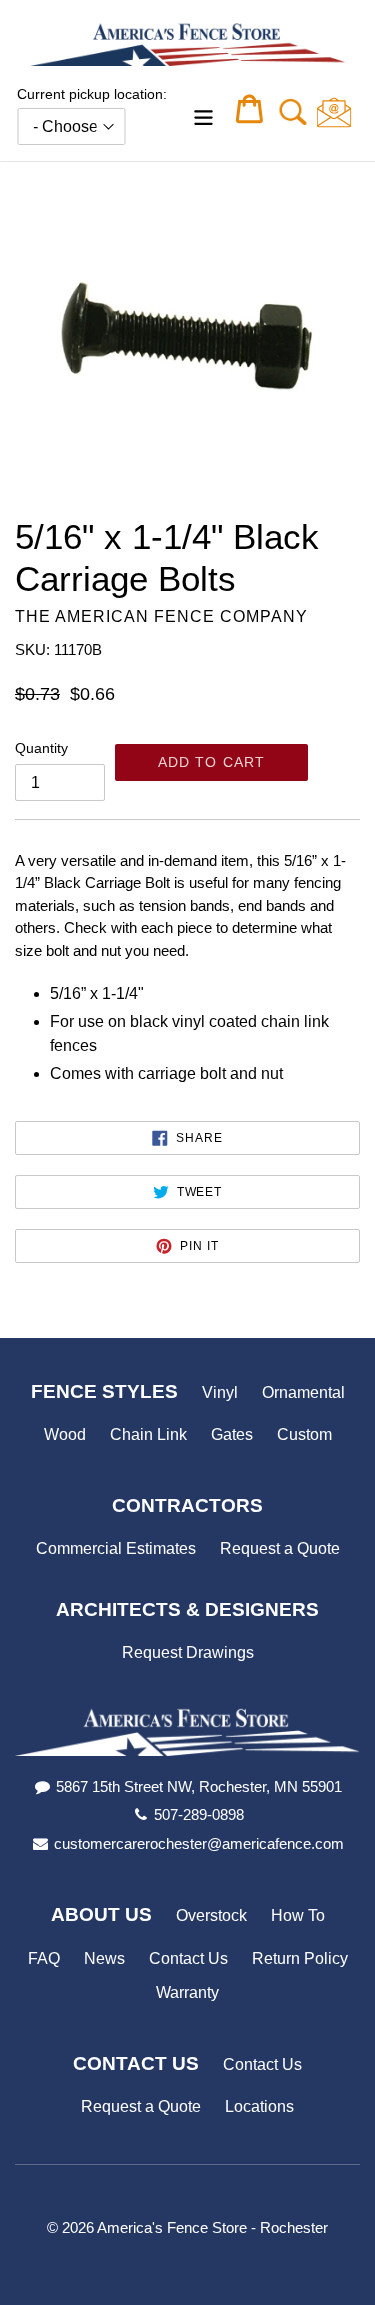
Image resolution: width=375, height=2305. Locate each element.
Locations (259, 2106)
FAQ (44, 1958)
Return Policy (300, 1958)
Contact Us (188, 1958)
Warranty (187, 1992)
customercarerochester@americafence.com (199, 1843)
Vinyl (220, 1392)
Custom (304, 1434)
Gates (232, 1434)
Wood (65, 1434)
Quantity (41, 748)
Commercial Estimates (116, 1548)
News (104, 1958)
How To (298, 1915)
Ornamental (303, 1392)
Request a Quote (280, 1548)
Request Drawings (188, 1652)
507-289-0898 (199, 1814)
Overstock (211, 1915)
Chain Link (148, 1434)
